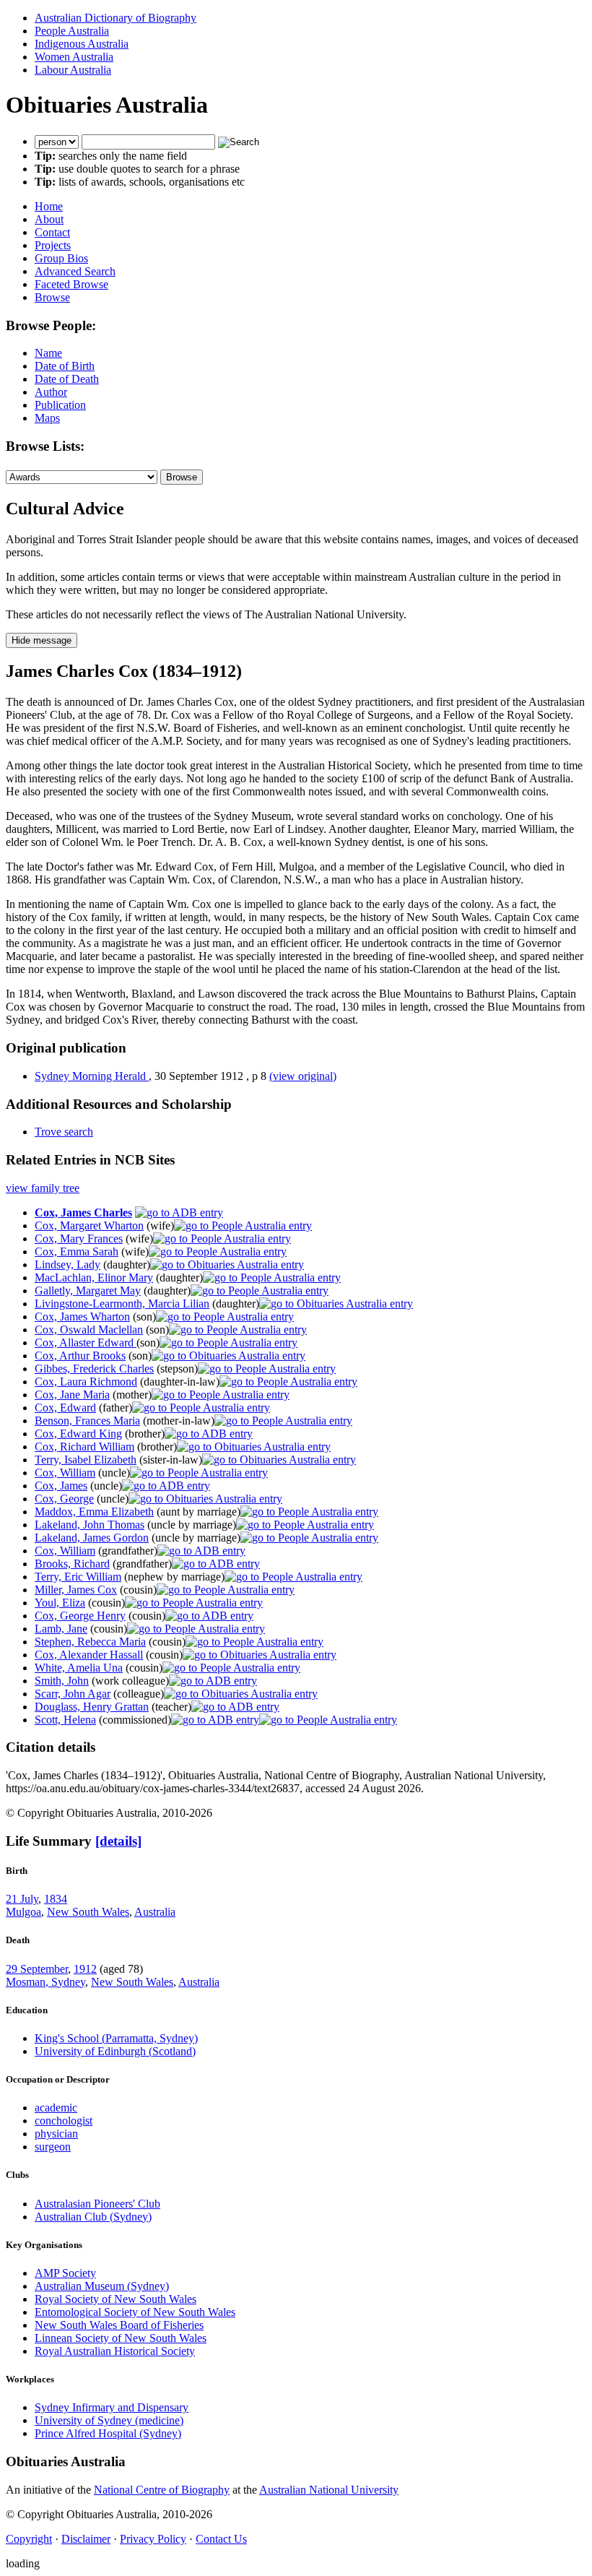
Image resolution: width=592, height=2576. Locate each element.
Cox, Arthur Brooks (80, 1356)
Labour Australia (73, 70)
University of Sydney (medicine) (109, 2420)
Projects (53, 245)
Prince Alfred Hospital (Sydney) (108, 2433)
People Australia (72, 31)
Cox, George (64, 1499)
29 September (37, 1969)
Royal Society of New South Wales (116, 2299)
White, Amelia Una (79, 1668)
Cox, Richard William (84, 1447)
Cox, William (65, 1473)
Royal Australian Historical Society (115, 2351)
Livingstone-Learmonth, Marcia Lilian (122, 1304)
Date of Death (67, 379)
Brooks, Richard (72, 1564)
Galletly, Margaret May (88, 1291)
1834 (56, 1899)
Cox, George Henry (80, 1616)
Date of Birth (65, 366)
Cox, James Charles (83, 1213)
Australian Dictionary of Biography (116, 18)
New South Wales (88, 1912)
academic (56, 2108)
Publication (60, 405)
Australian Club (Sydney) (93, 2217)
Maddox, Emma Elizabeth (94, 1512)
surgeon (53, 2147)
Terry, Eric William (78, 1577)
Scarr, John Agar (73, 1694)
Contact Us (221, 2539)
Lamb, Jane (61, 1629)
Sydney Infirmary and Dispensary (112, 2407)
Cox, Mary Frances (79, 1239)
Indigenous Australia (82, 44)
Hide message (42, 640)
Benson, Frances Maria (87, 1421)
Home (49, 206)
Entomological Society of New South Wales (135, 2312)
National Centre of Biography (162, 2490)
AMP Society (65, 2273)
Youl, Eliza (60, 1603)
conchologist (64, 2121)
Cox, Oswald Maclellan (89, 1330)
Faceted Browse (71, 284)
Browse (52, 297)
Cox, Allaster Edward (86, 1343)
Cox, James (61, 1486)
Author (51, 392)
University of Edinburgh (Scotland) (115, 2051)
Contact (52, 232)
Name (48, 353)
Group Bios (61, 258)
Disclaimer (86, 2539)
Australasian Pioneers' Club (97, 2204)
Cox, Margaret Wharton (89, 1226)
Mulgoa (23, 1912)
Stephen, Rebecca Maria (90, 1642)
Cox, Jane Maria (72, 1395)
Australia (155, 1912)
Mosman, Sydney (45, 1982)
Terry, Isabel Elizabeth (86, 1460)
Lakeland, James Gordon (92, 1538)
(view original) (303, 1076)
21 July (22, 1899)
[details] (118, 1841)
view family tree (43, 1188)
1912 (85, 1969)
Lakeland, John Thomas (90, 1525)
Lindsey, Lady (68, 1265)
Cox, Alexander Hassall (89, 1655)
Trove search (64, 1132)
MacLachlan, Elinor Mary (94, 1278)
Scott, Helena (65, 1720)
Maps (47, 418)
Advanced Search (75, 271)
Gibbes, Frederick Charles (94, 1369)
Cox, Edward (65, 1408)
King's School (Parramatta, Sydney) (116, 2038)
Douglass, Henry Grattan (92, 1707)
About (49, 219)
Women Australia (74, 57)
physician (56, 2134)
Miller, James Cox (76, 1590)
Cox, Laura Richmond (86, 1382)
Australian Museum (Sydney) (102, 2286)
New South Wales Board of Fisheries (119, 2325)
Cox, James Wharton (82, 1317)
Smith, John (62, 1681)
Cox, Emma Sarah (77, 1252)
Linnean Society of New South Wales (121, 2338)
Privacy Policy (153, 2539)
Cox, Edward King (78, 1434)
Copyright (29, 2539)
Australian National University (329, 2490)
